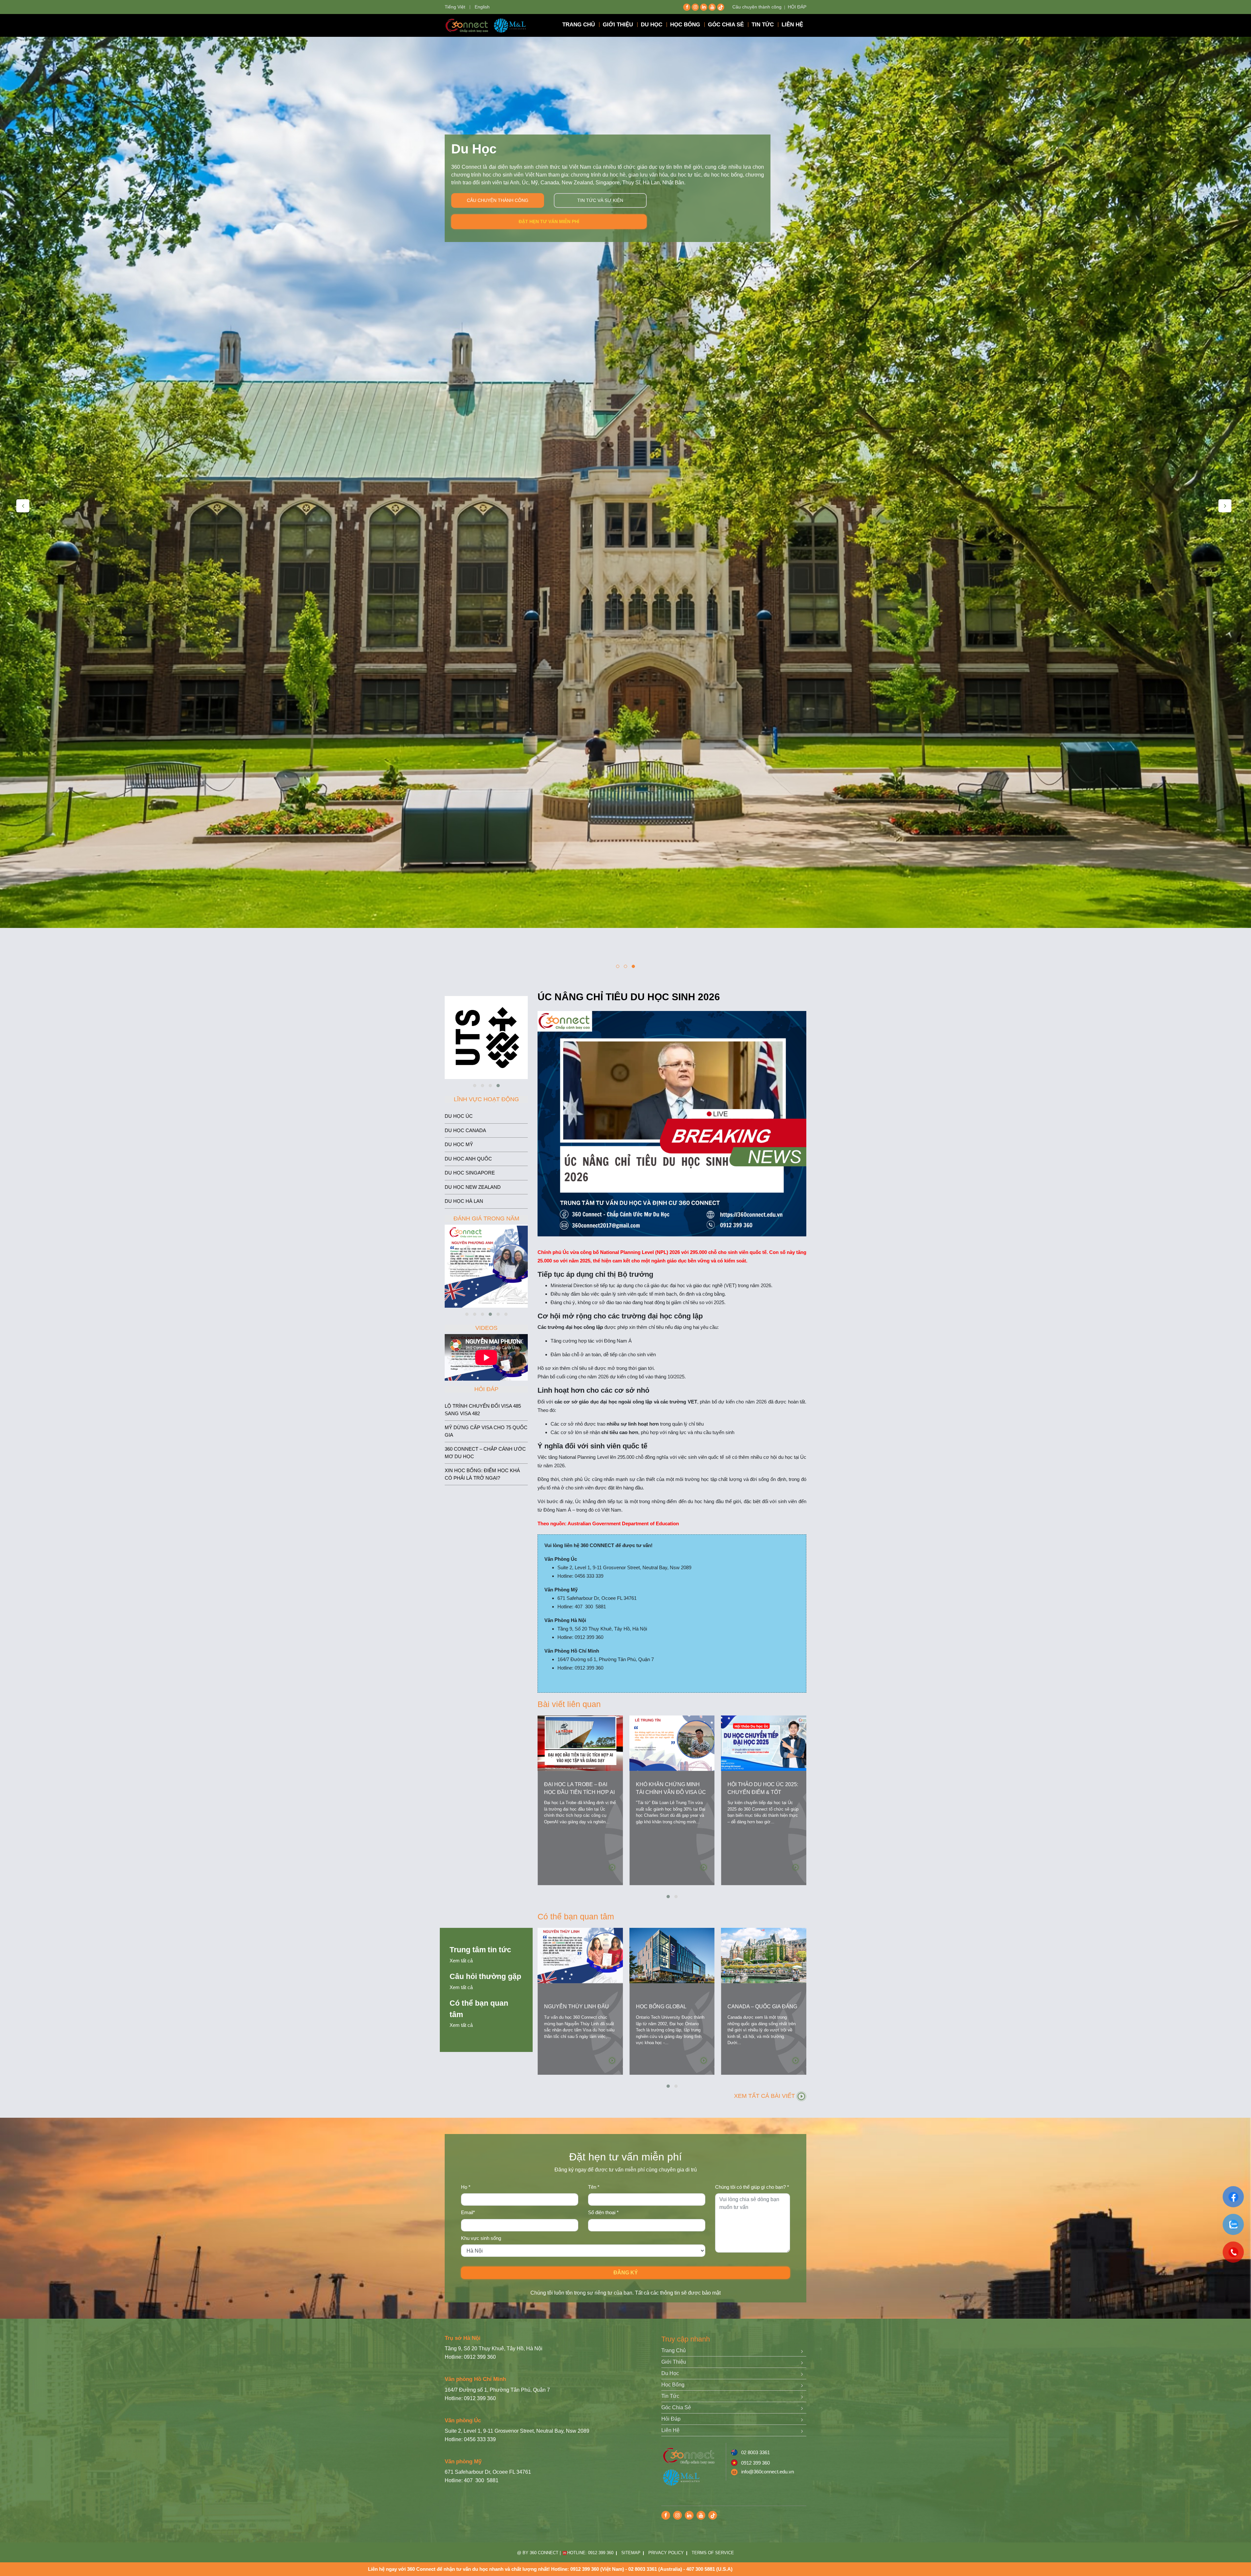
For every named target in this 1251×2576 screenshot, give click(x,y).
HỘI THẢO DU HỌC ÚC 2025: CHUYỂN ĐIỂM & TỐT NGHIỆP (763, 1792)
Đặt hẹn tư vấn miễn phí (549, 221)
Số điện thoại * (603, 2212)
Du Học (670, 2373)
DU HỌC (652, 25)
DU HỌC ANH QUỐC (468, 1159)
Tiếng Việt (455, 7)
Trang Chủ (674, 2350)
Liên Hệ (670, 2430)
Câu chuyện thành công (757, 7)
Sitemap (631, 2553)
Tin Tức (670, 2396)
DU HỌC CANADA (465, 1130)
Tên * (594, 2187)
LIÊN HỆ (792, 25)
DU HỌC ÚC (459, 1116)
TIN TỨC (763, 25)
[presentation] (23, 506)
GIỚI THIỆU (618, 25)
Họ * (466, 2187)
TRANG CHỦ (579, 25)
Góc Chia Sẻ (676, 2407)
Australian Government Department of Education (623, 1523)
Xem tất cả (461, 1961)
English (482, 7)
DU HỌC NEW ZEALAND (473, 1187)
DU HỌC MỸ (459, 1144)
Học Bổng (673, 2385)
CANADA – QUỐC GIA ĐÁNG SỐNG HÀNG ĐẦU (762, 2010)
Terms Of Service (713, 2553)
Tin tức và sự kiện (600, 200)
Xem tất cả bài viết (765, 2096)
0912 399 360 (755, 2463)
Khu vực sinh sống (481, 2238)
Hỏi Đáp (671, 2419)
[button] (618, 966)
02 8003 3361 (755, 2452)
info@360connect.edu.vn (768, 2472)
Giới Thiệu (674, 2362)
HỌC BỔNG (685, 25)
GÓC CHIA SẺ (726, 25)
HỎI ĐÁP (797, 7)
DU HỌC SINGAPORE (470, 1173)
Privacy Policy (666, 2553)
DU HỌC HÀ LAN (464, 1201)
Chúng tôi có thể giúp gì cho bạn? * (752, 2187)
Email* (468, 2212)
